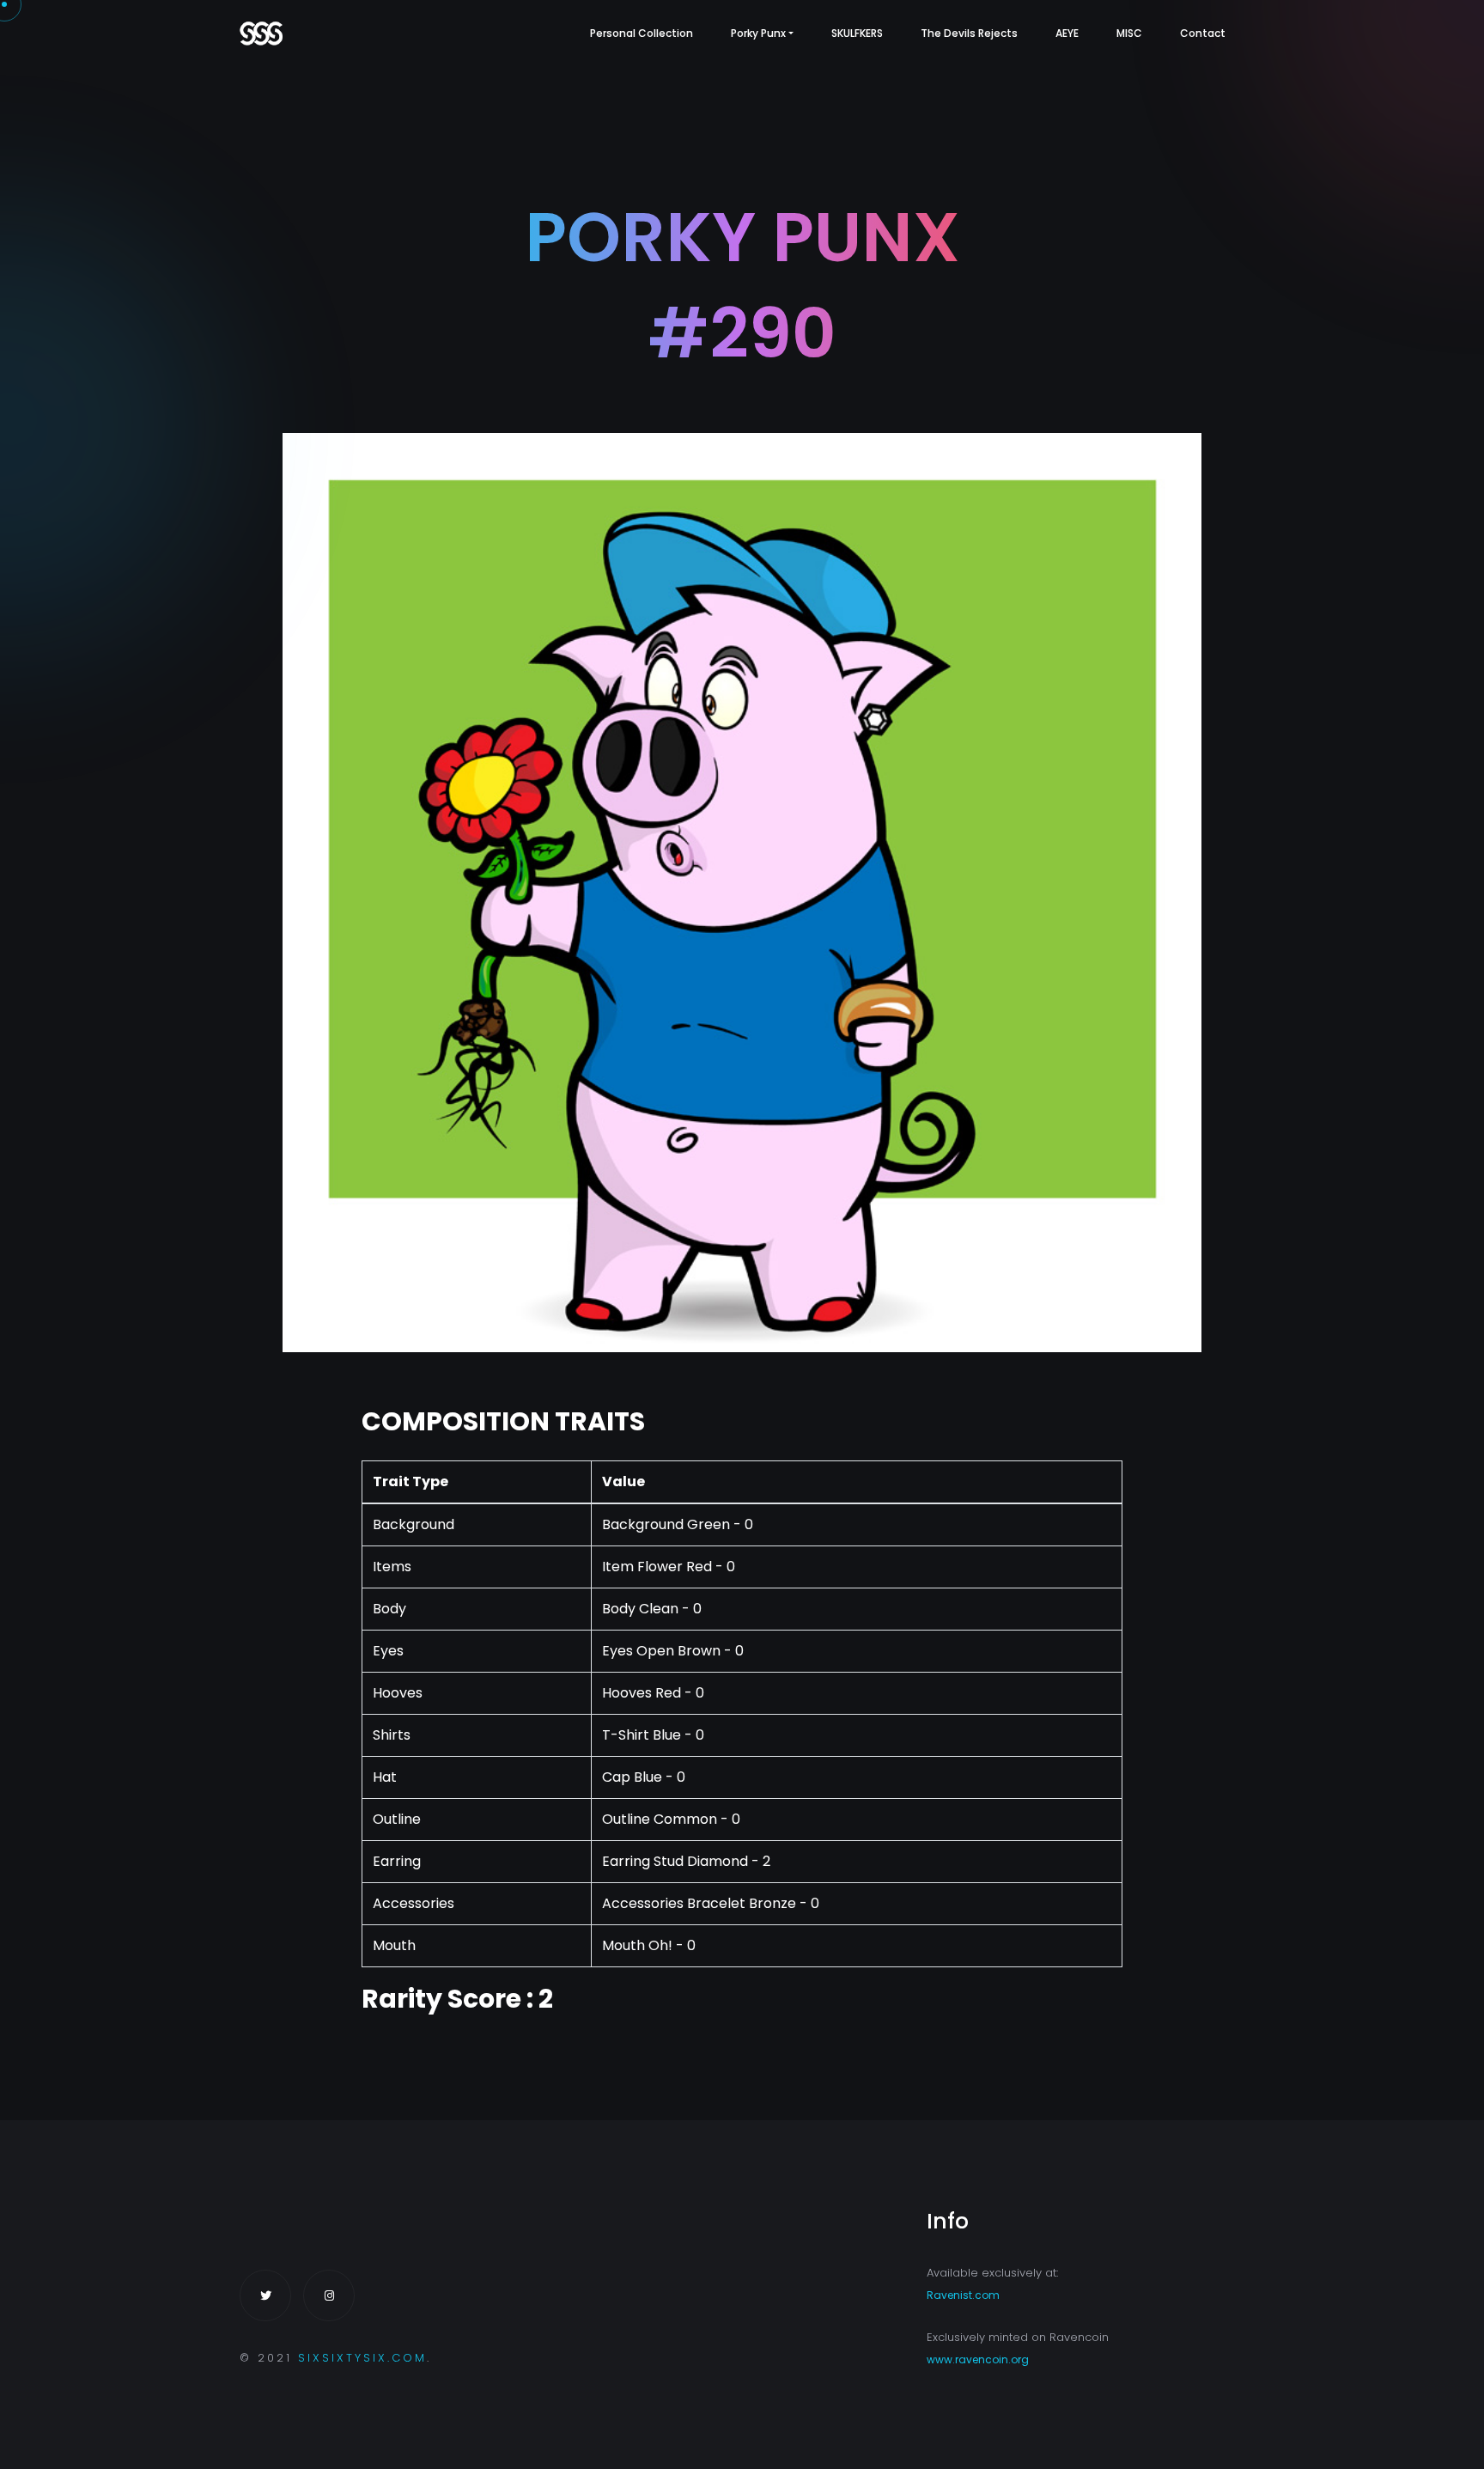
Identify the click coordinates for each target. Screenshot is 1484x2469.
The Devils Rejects (969, 33)
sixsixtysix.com (362, 2358)
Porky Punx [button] (758, 33)
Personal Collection (642, 33)
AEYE (1067, 33)
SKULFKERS (857, 33)
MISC (1129, 33)
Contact (1203, 33)
